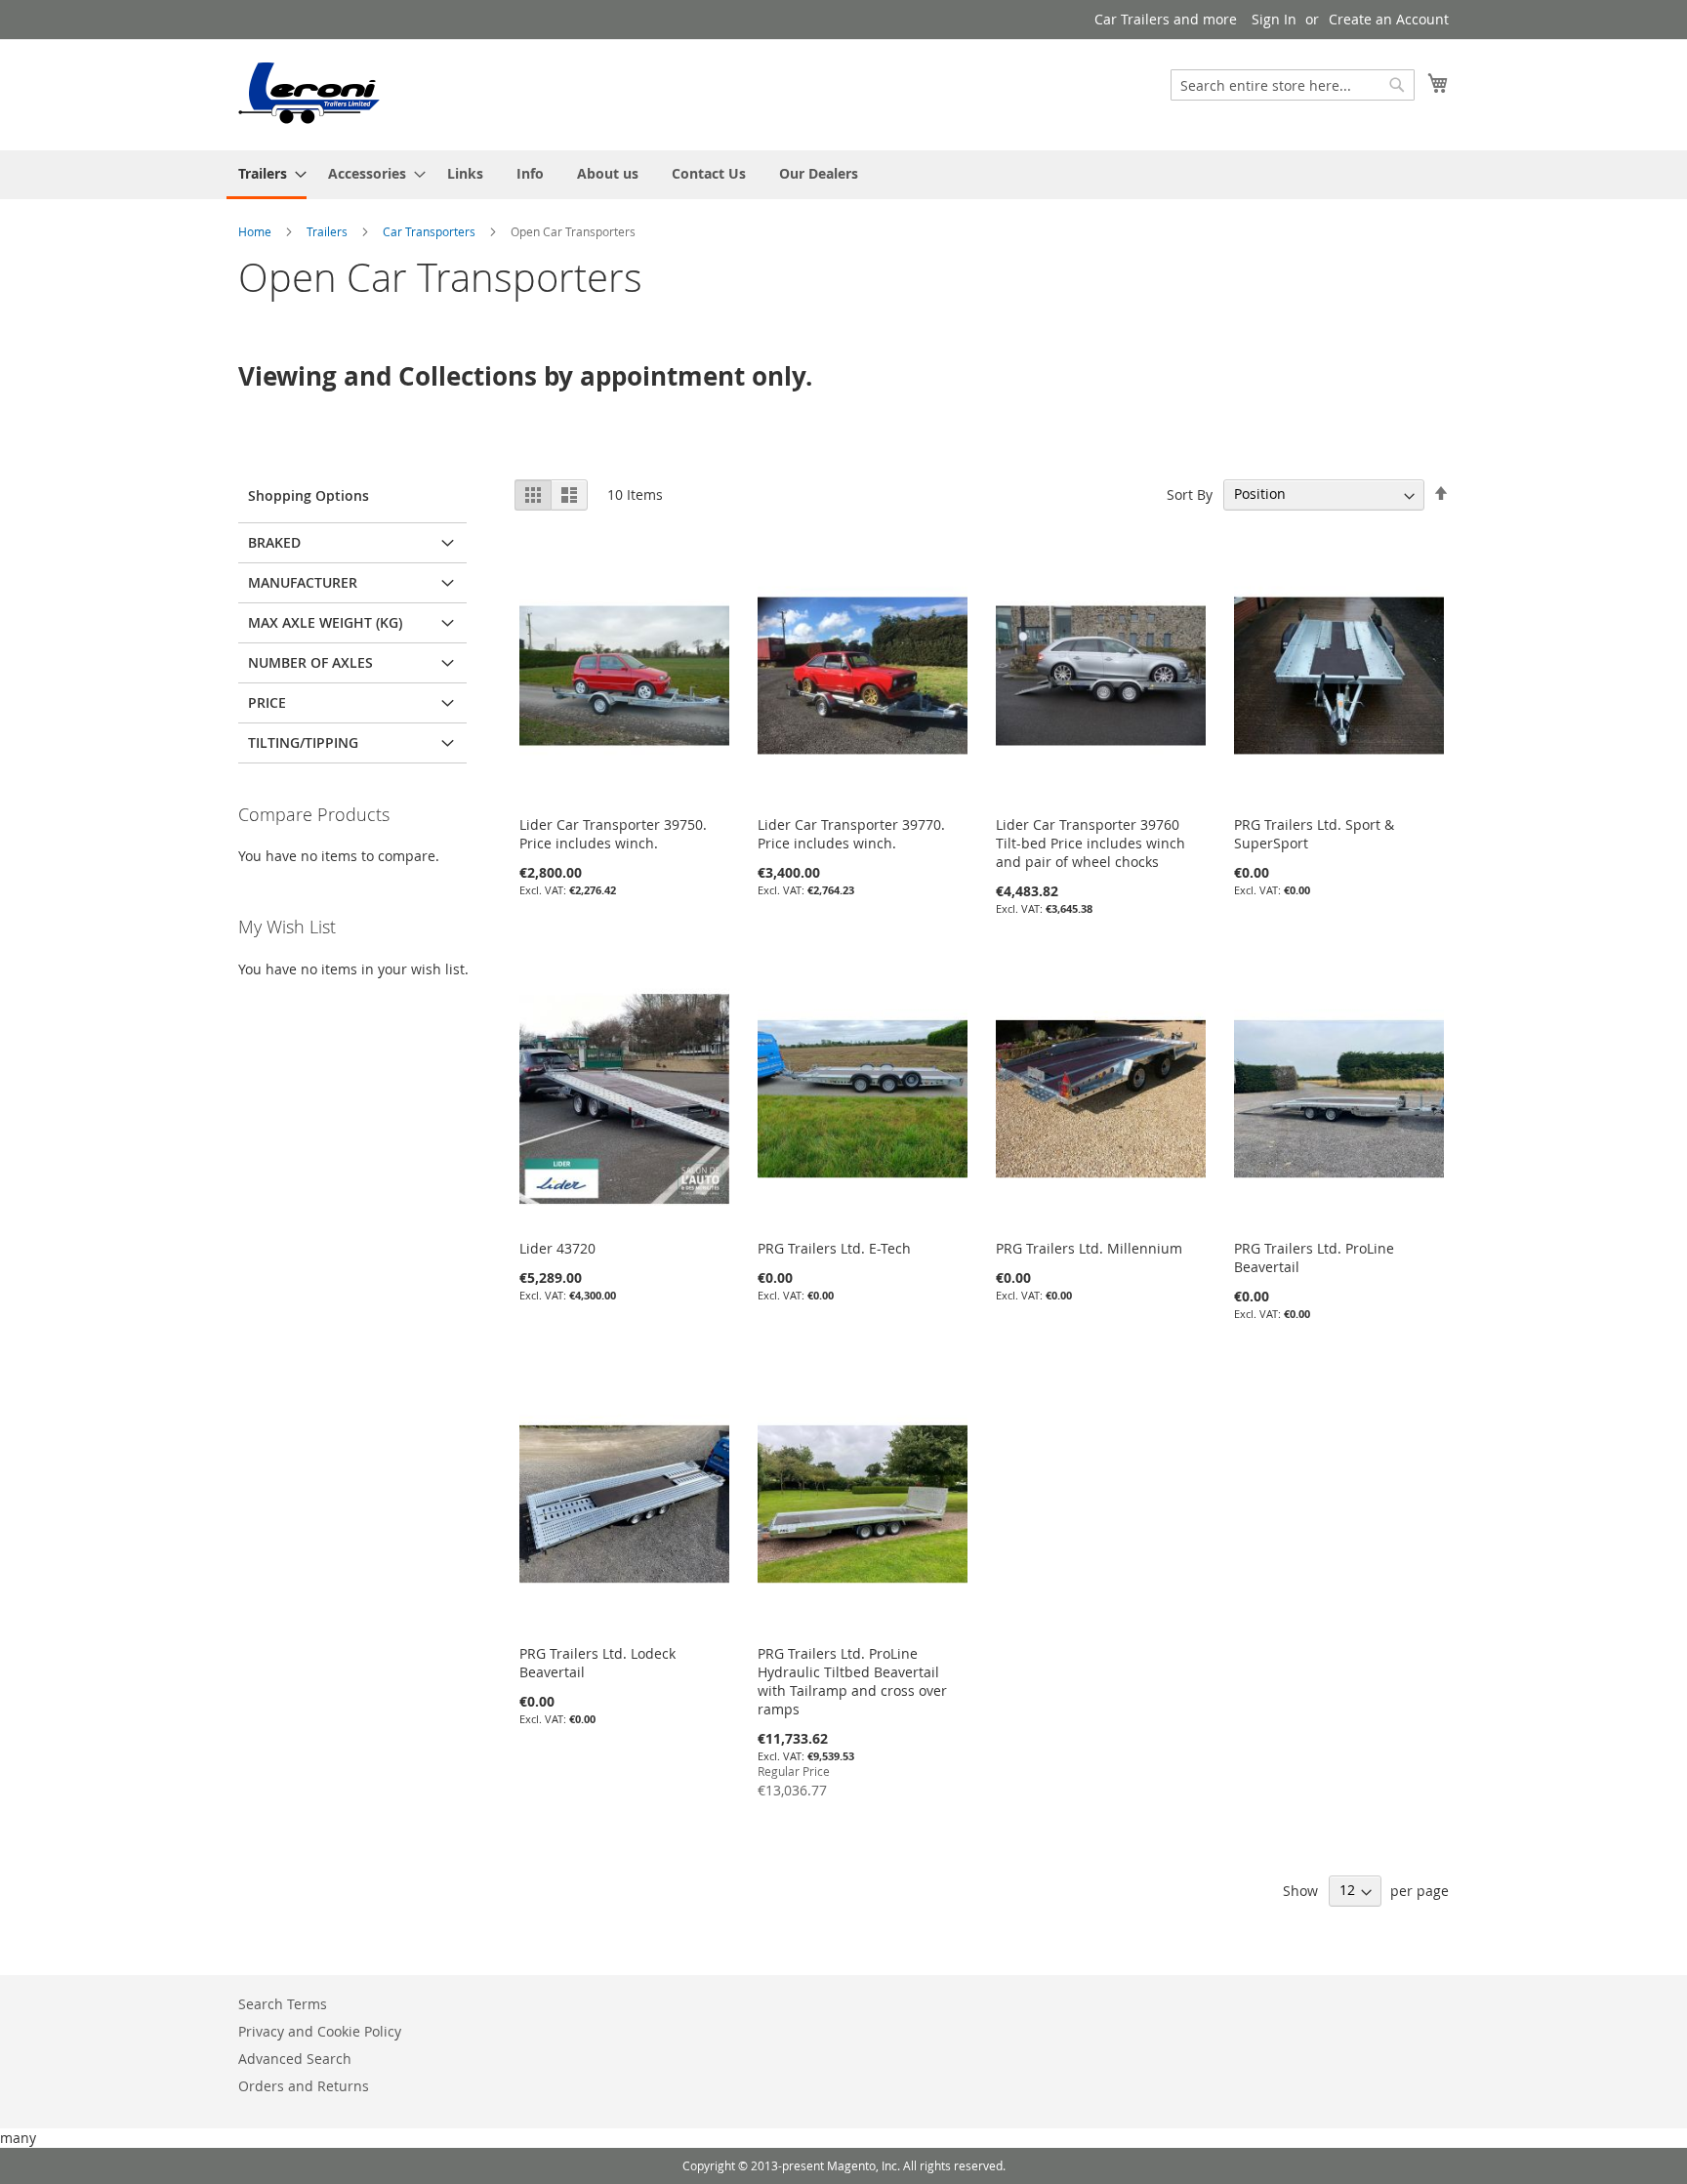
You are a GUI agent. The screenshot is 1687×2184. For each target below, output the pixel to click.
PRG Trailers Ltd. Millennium (1089, 1248)
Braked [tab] (274, 542)
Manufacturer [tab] (303, 582)
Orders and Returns (304, 2086)
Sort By (1190, 494)
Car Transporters (431, 231)
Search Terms (283, 2004)
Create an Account (1389, 19)
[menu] (843, 175)
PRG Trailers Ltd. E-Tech (834, 1248)
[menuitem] (267, 175)
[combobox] (1293, 85)
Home (256, 231)
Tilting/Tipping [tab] (303, 742)
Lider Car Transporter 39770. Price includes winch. (851, 834)
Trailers (329, 231)
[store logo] (310, 94)
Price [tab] (267, 702)
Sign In (1274, 19)
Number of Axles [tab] (310, 662)
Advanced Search (295, 2059)
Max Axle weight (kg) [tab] (325, 622)
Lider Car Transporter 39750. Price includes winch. (613, 834)
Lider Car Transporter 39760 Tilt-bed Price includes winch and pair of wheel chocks (1090, 843)
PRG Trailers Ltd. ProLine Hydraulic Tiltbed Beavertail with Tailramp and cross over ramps (852, 1681)
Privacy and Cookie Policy (320, 2031)
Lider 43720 (557, 1248)
